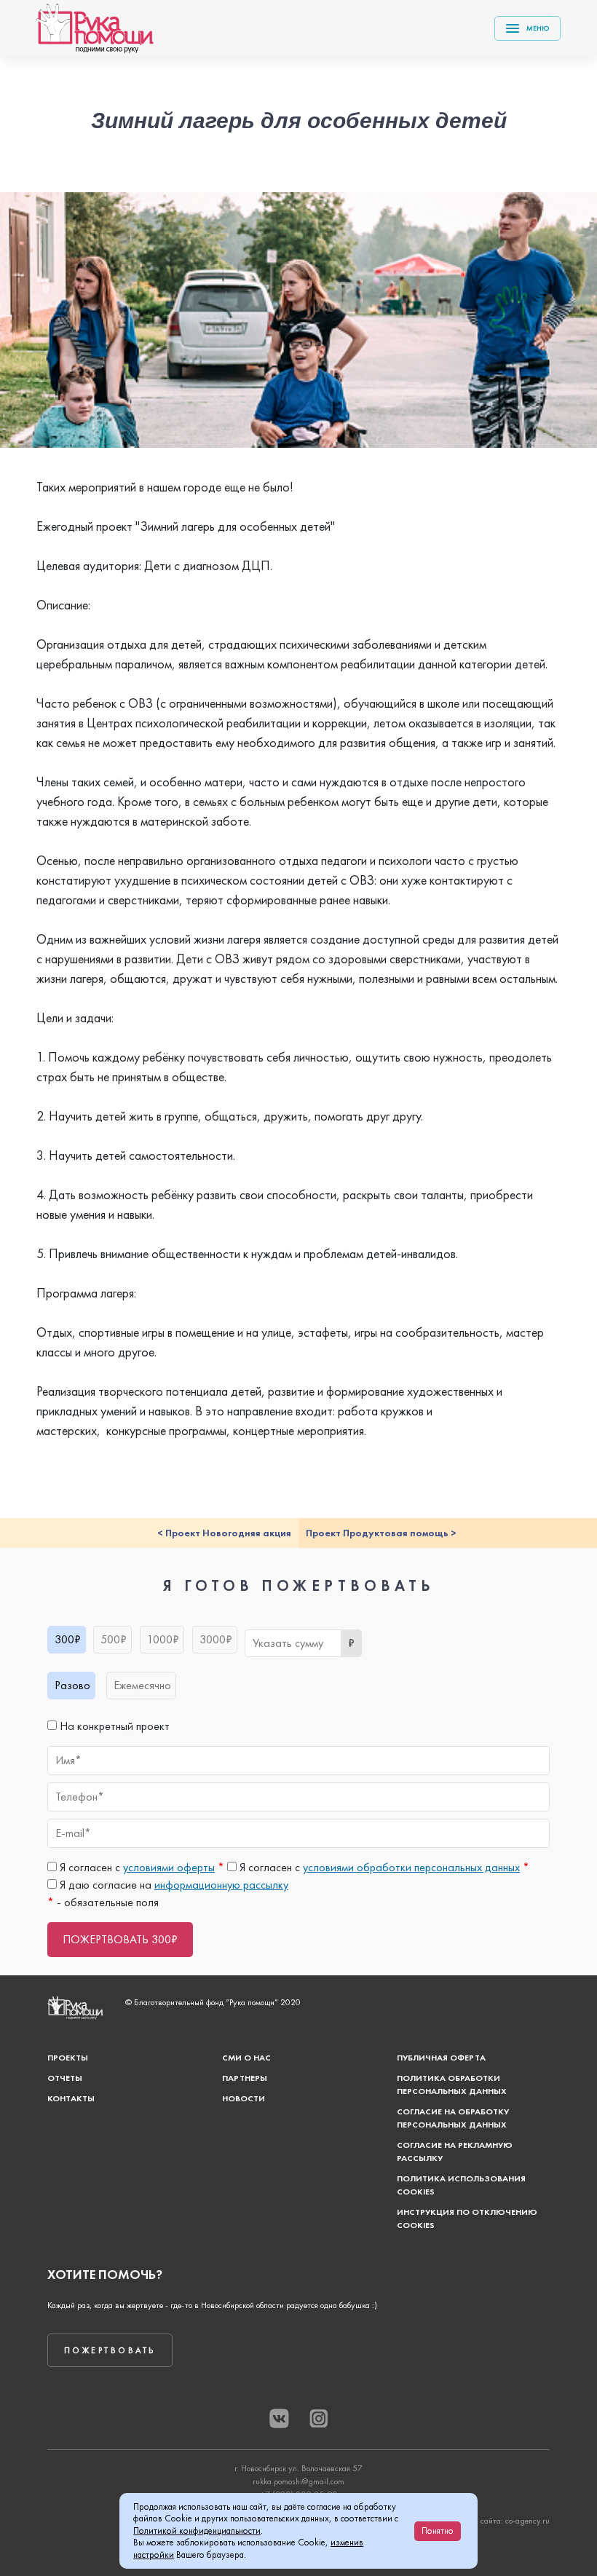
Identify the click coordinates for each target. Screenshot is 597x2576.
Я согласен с (141, 1867)
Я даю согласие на (173, 1885)
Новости (244, 2098)
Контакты (71, 2098)
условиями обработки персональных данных (411, 1867)
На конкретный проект (113, 1726)
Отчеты (65, 2078)
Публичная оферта (441, 2058)
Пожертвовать (110, 2350)
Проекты (68, 2058)
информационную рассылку (221, 1885)
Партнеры (245, 2078)
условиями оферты (169, 1867)
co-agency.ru (527, 2521)
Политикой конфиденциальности (197, 2530)
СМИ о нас (246, 2058)
